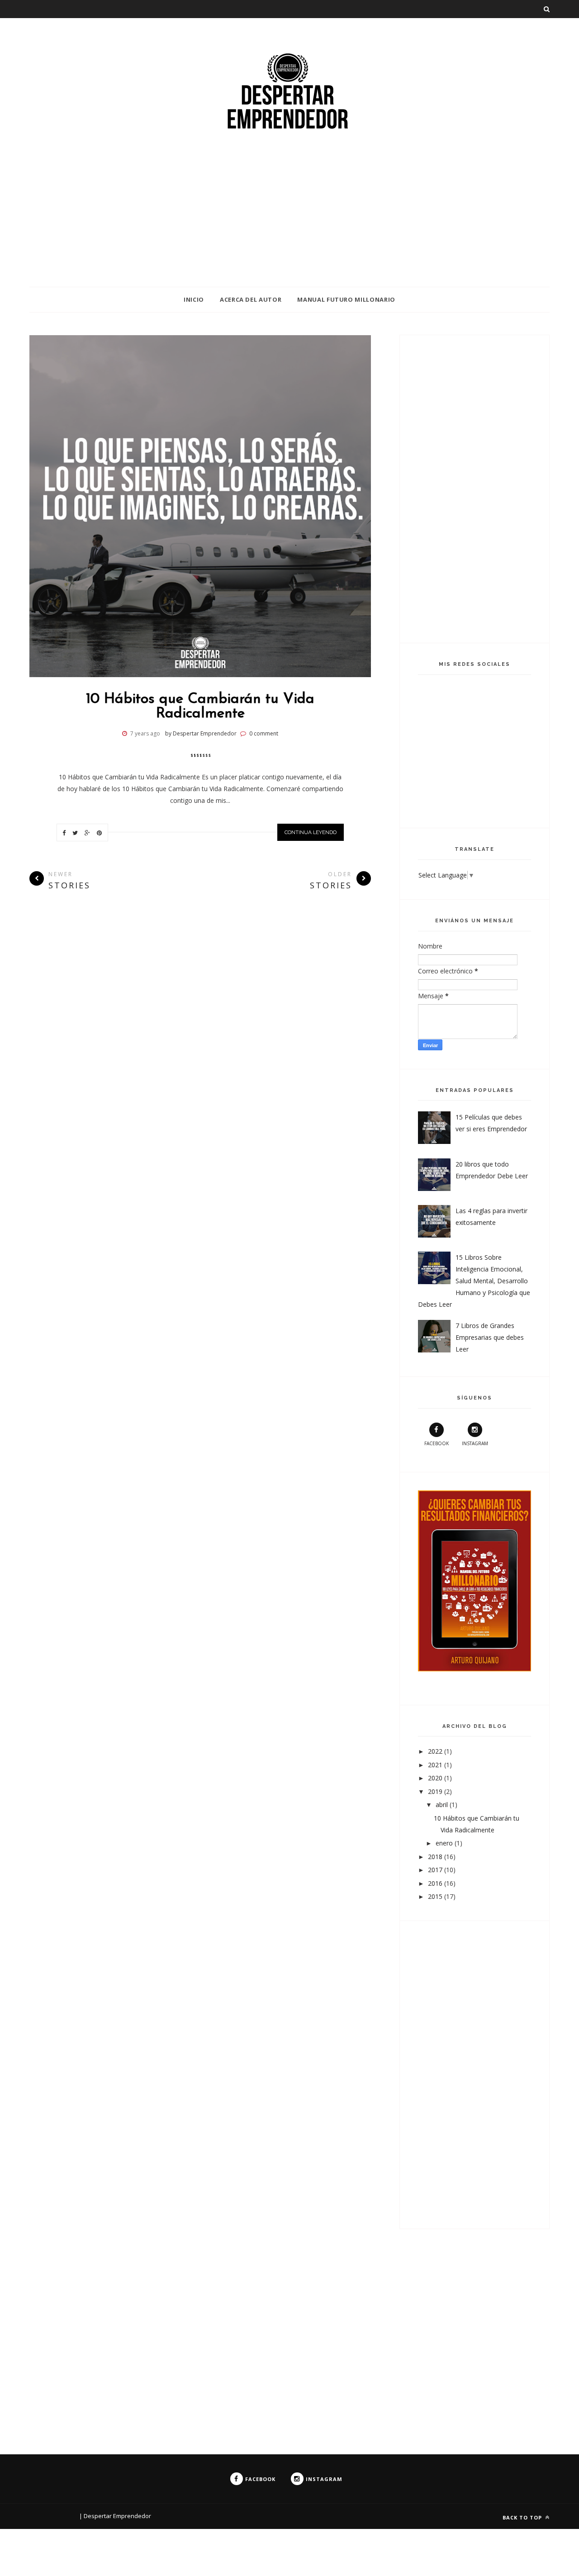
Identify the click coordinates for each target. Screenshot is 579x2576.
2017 (436, 1870)
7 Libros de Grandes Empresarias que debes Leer (490, 1337)
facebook (437, 1443)
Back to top (523, 2517)
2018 (436, 1857)
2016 (436, 1883)
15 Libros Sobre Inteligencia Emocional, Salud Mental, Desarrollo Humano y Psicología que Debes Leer (474, 1281)
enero (445, 1843)
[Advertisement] (271, 223)
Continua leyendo (311, 832)
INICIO (194, 299)
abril (443, 1805)
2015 (436, 1896)
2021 (436, 1765)
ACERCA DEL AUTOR (251, 299)
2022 (436, 1751)
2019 (436, 1791)
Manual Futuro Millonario (346, 299)
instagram (475, 1443)
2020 (436, 1778)
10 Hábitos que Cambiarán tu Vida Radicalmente (200, 707)
